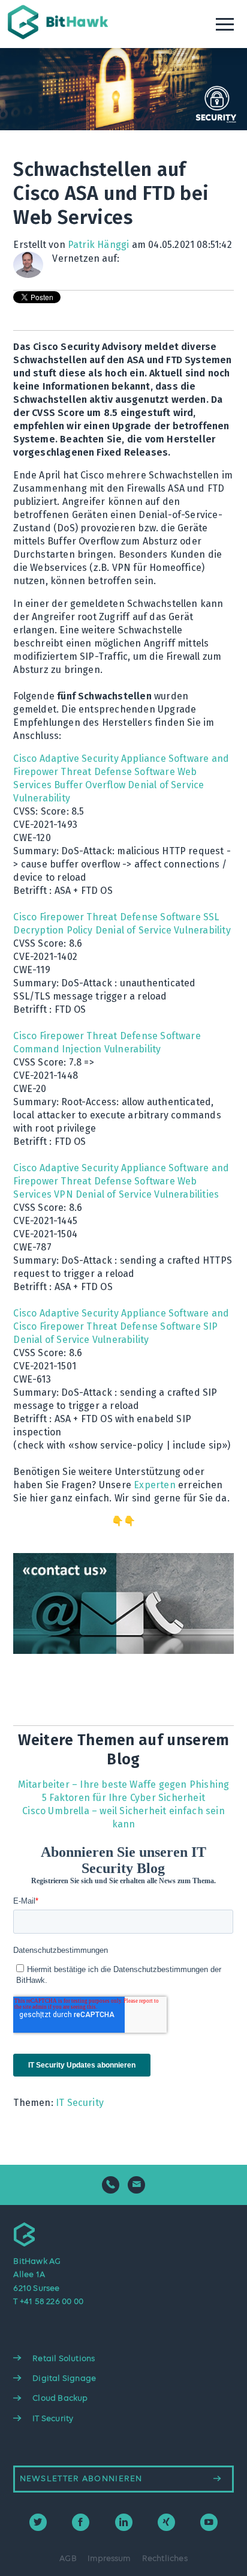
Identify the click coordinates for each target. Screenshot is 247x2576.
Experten (155, 1485)
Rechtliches (165, 2559)
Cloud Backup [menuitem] (60, 2398)
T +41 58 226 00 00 (48, 2302)
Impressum (109, 2559)
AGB (68, 2559)
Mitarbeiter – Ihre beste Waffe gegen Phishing (124, 1784)
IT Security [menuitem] (53, 2419)
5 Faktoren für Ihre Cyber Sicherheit (123, 1798)
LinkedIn (129, 259)
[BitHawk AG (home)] (60, 29)
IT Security (80, 2103)
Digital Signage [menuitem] (64, 2378)
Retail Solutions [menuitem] (64, 2359)
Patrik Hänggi (99, 245)
